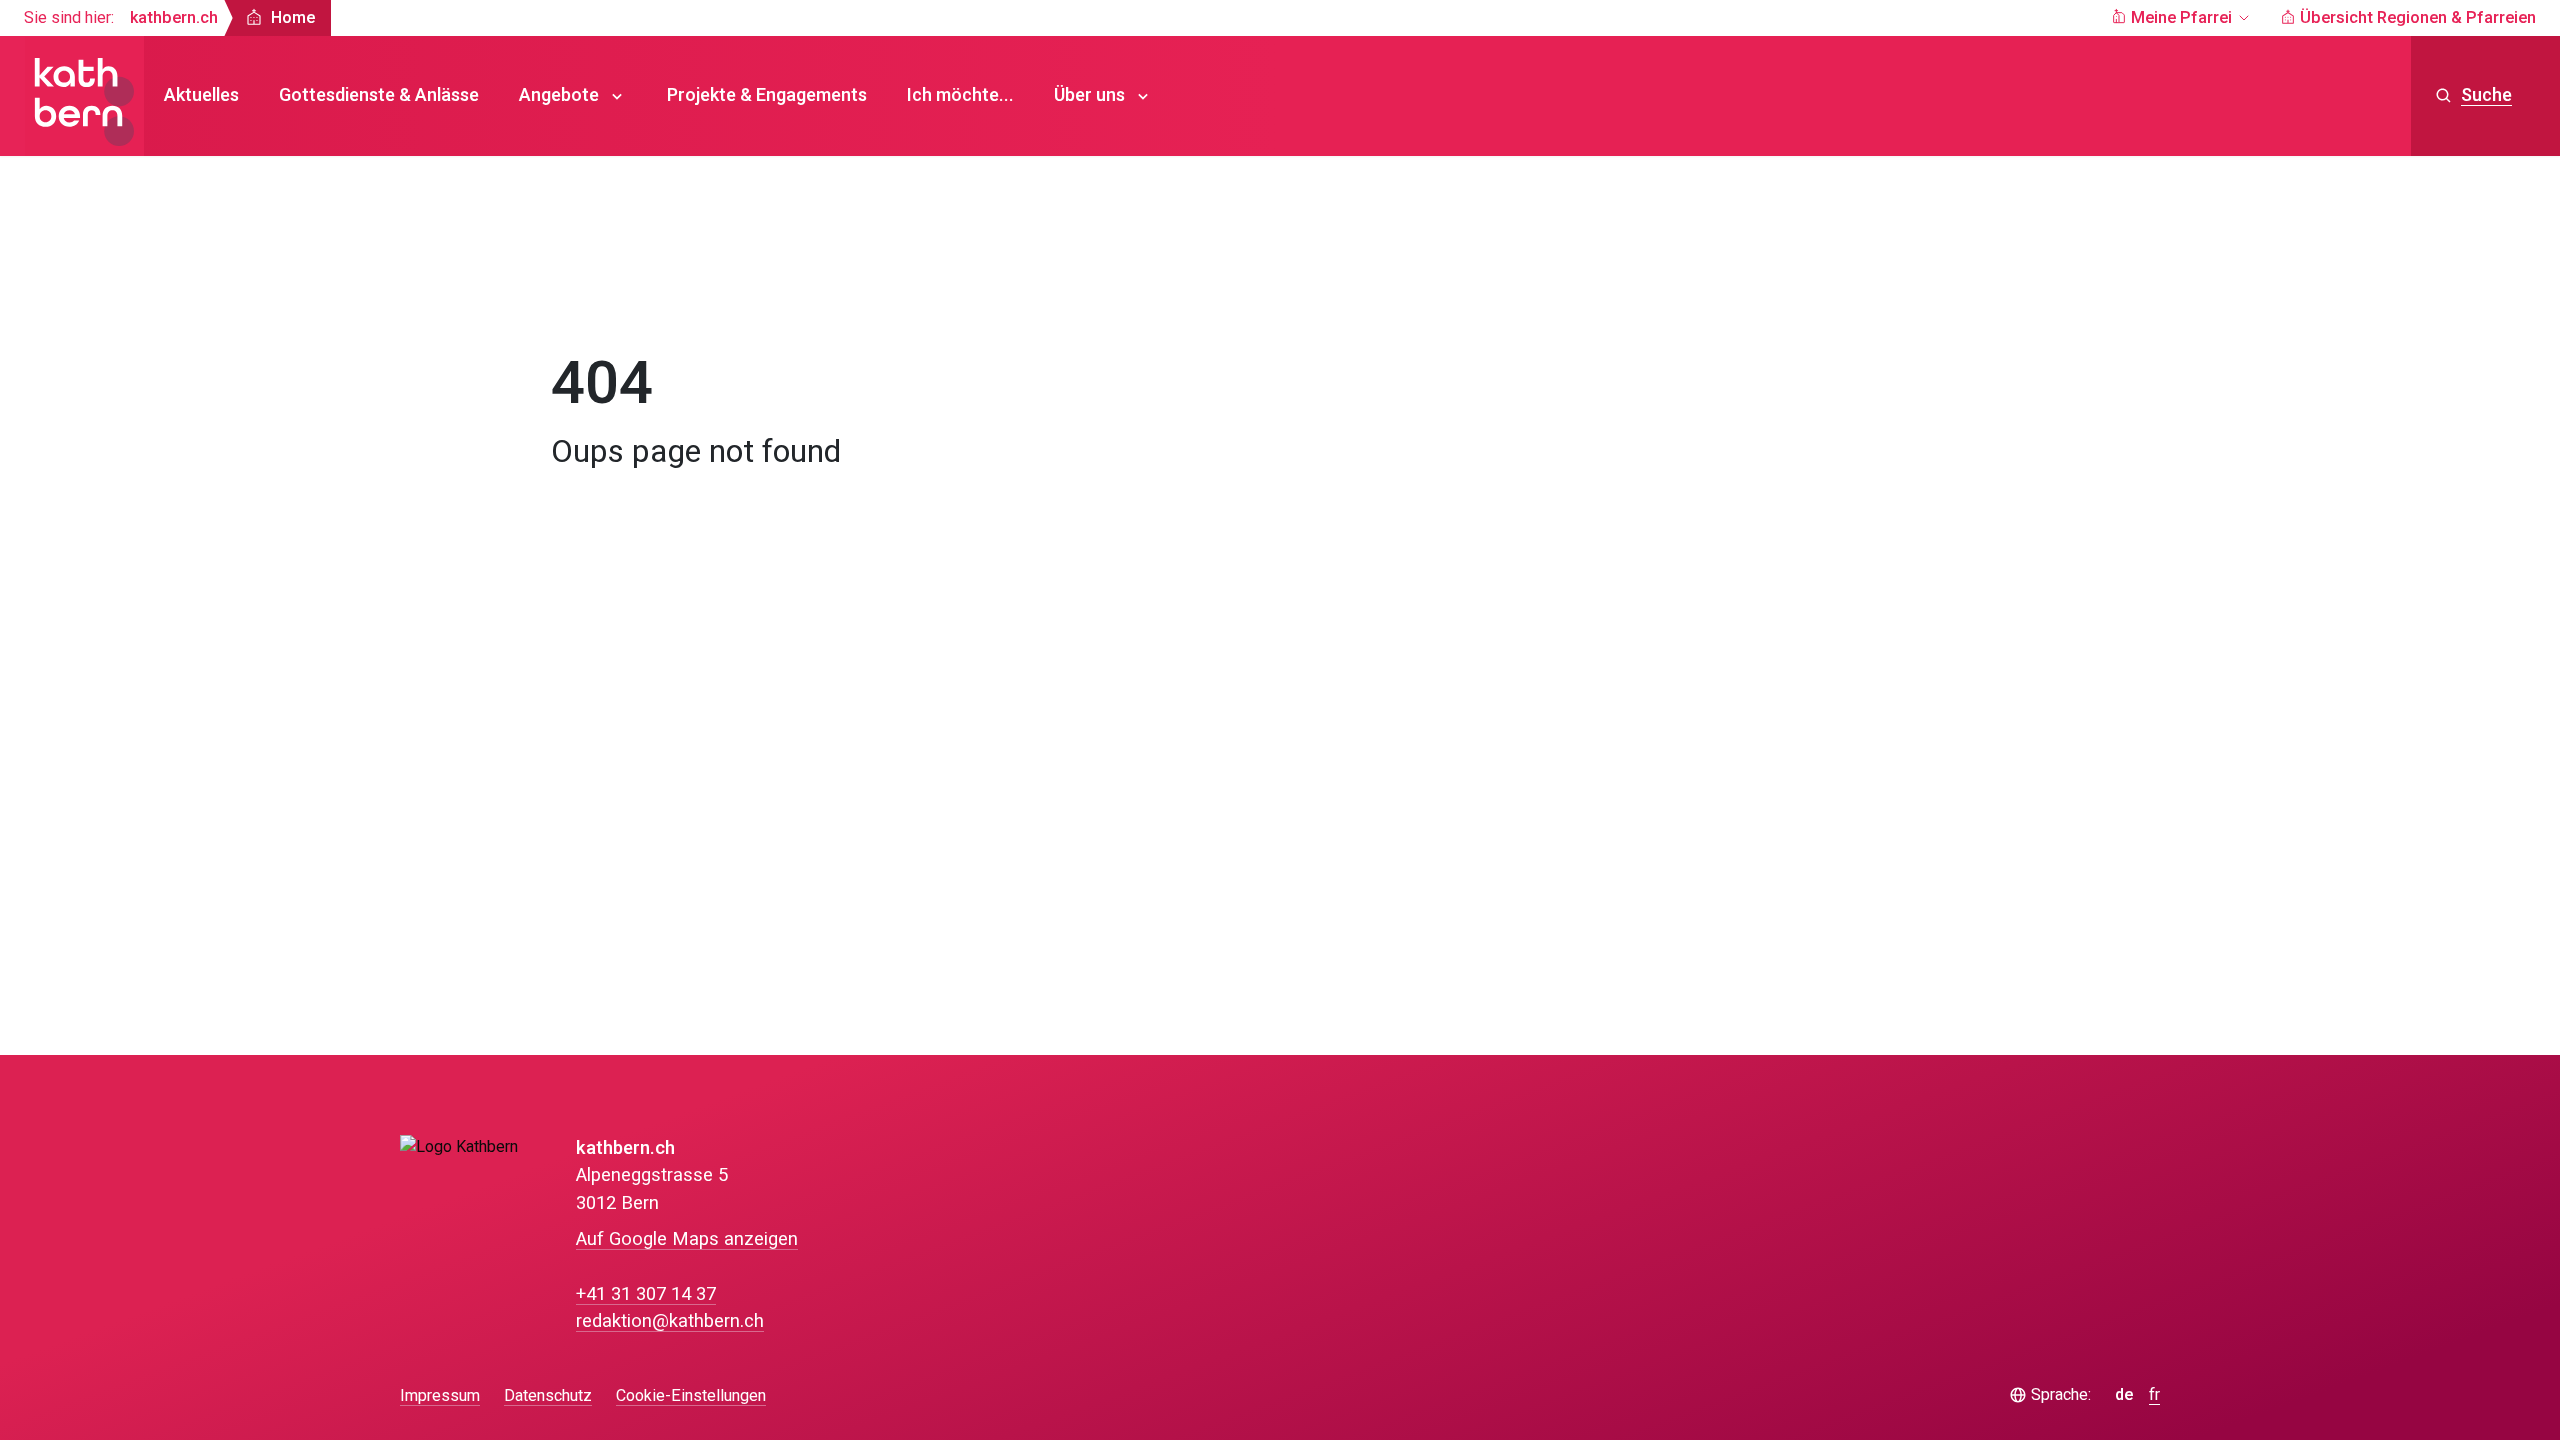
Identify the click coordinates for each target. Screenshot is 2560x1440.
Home (592, 295)
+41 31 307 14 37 (646, 1294)
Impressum (440, 1396)
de (2124, 1395)
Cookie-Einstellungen (691, 1396)
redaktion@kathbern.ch (670, 1321)
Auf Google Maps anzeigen (687, 1239)
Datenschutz (548, 1396)
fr (2154, 1395)
